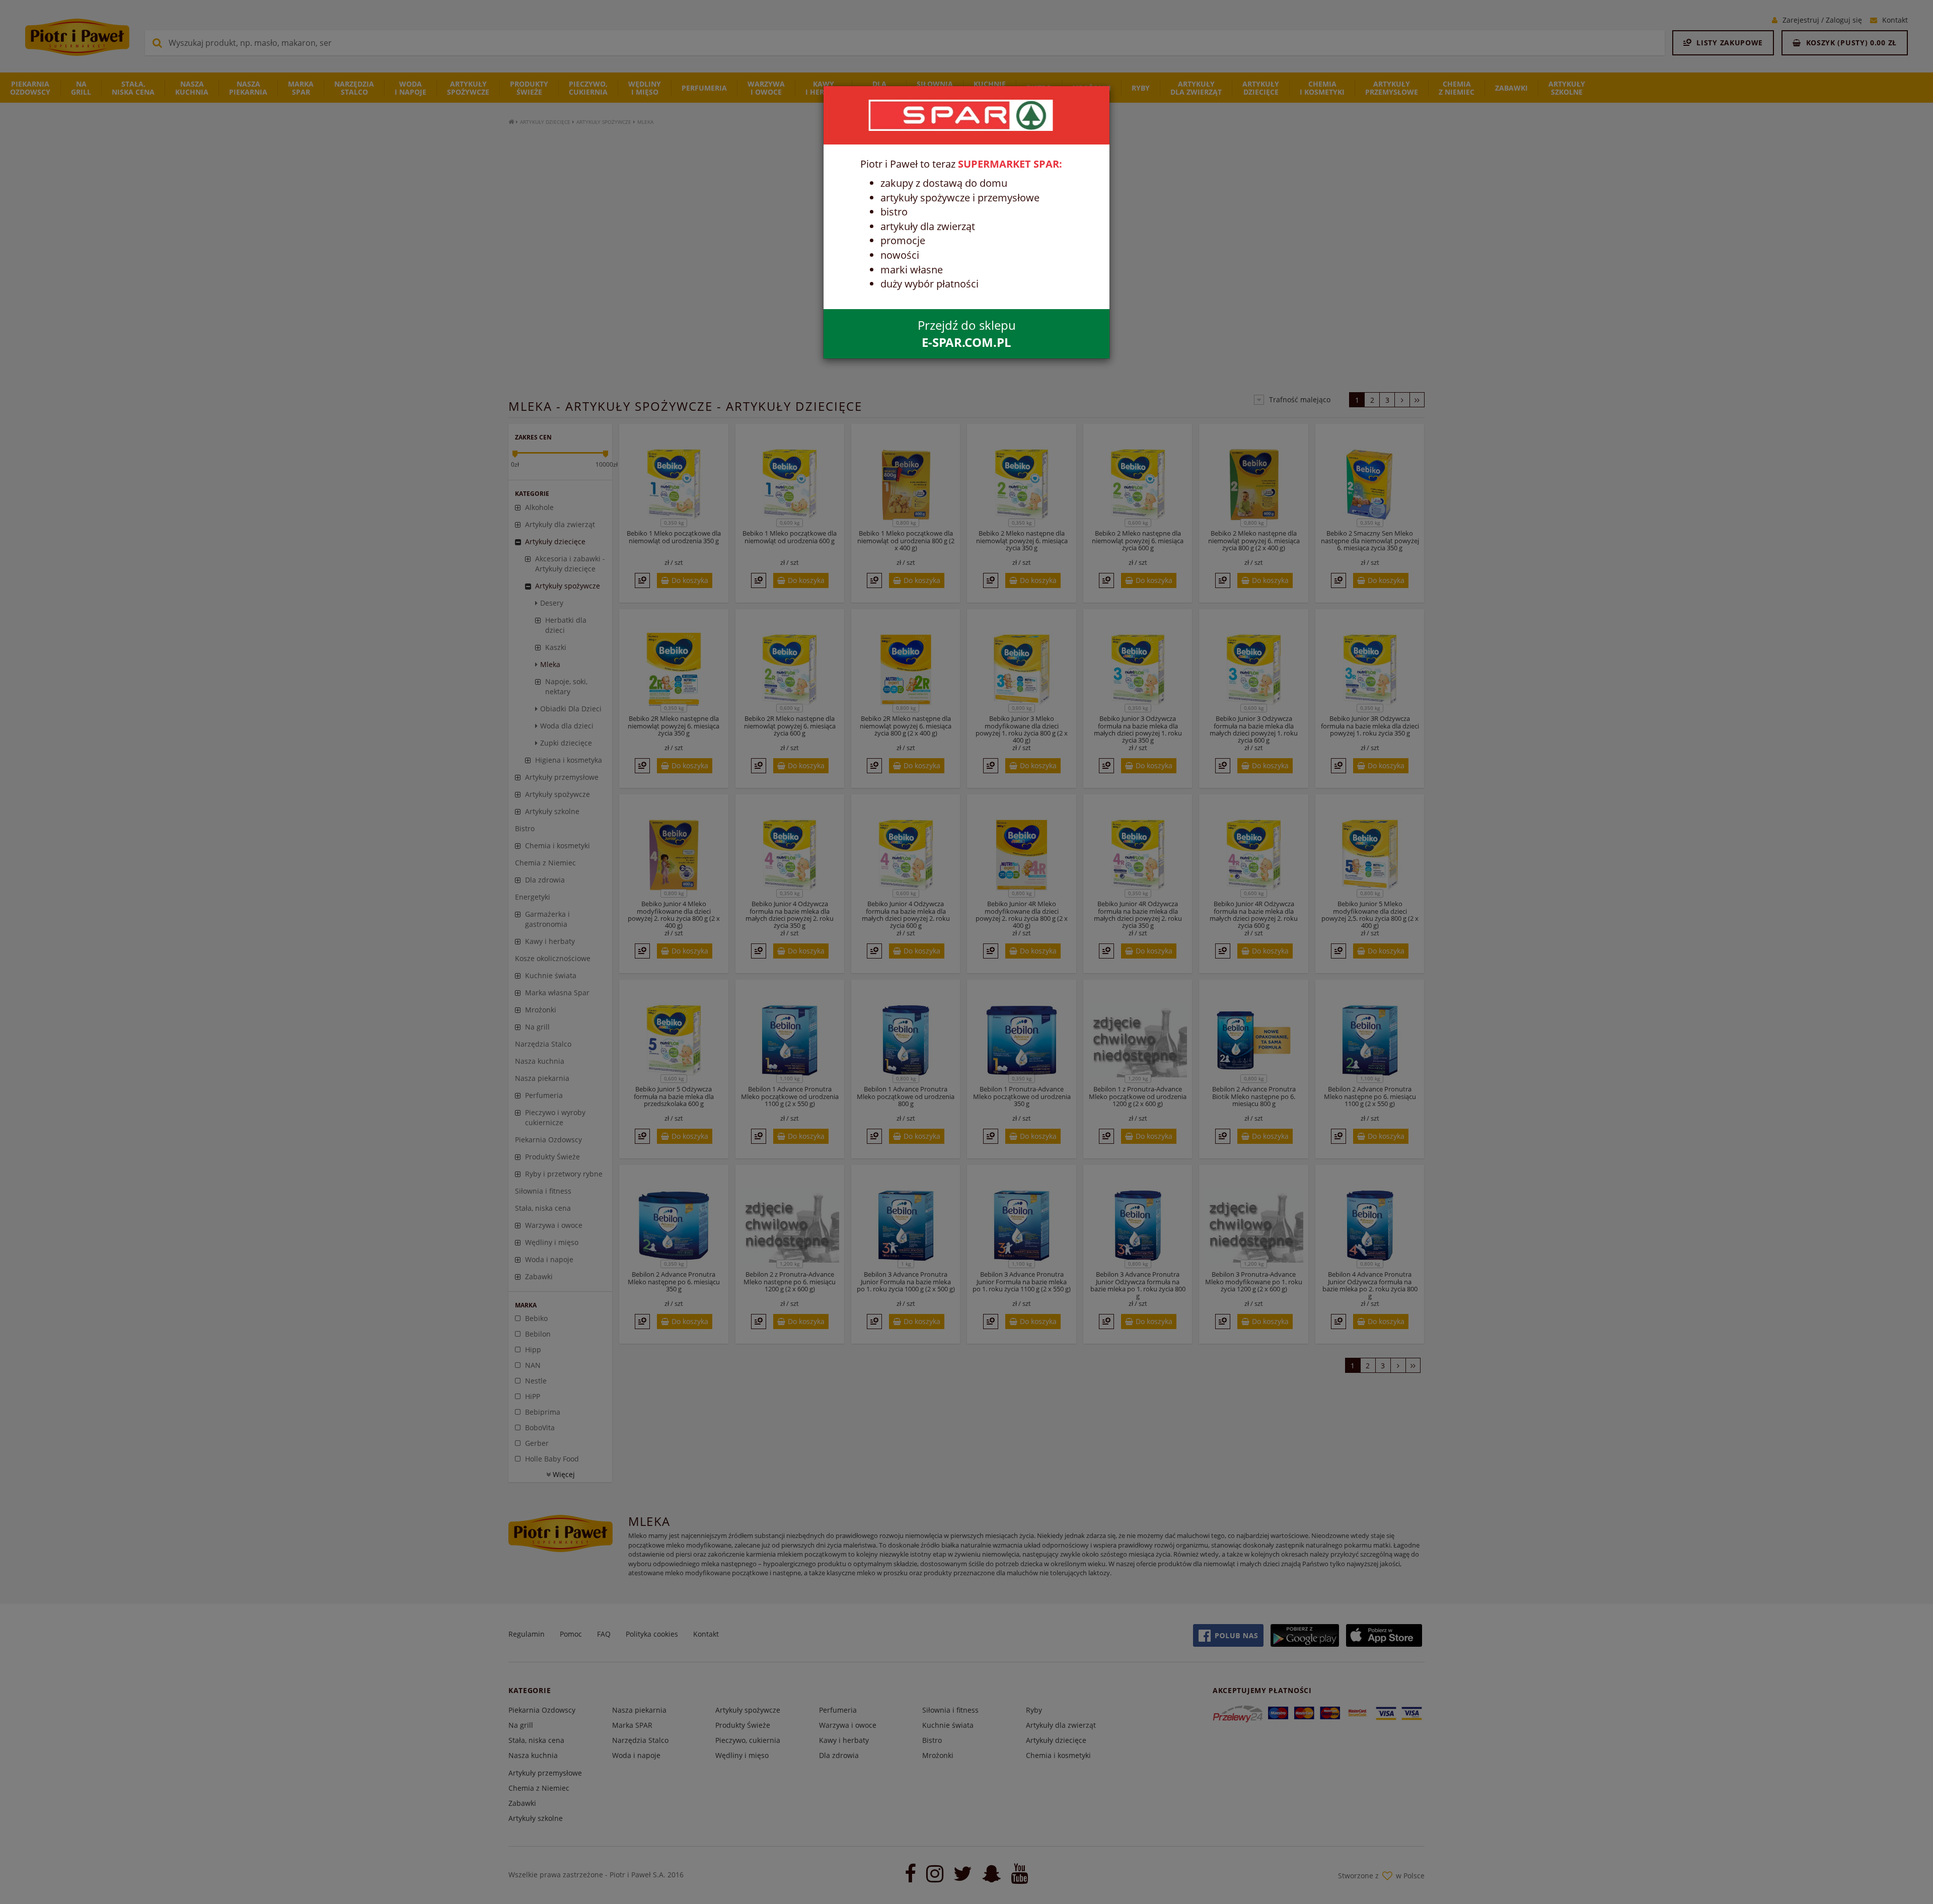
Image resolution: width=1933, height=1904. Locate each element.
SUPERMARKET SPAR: (1010, 164)
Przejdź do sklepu (967, 334)
